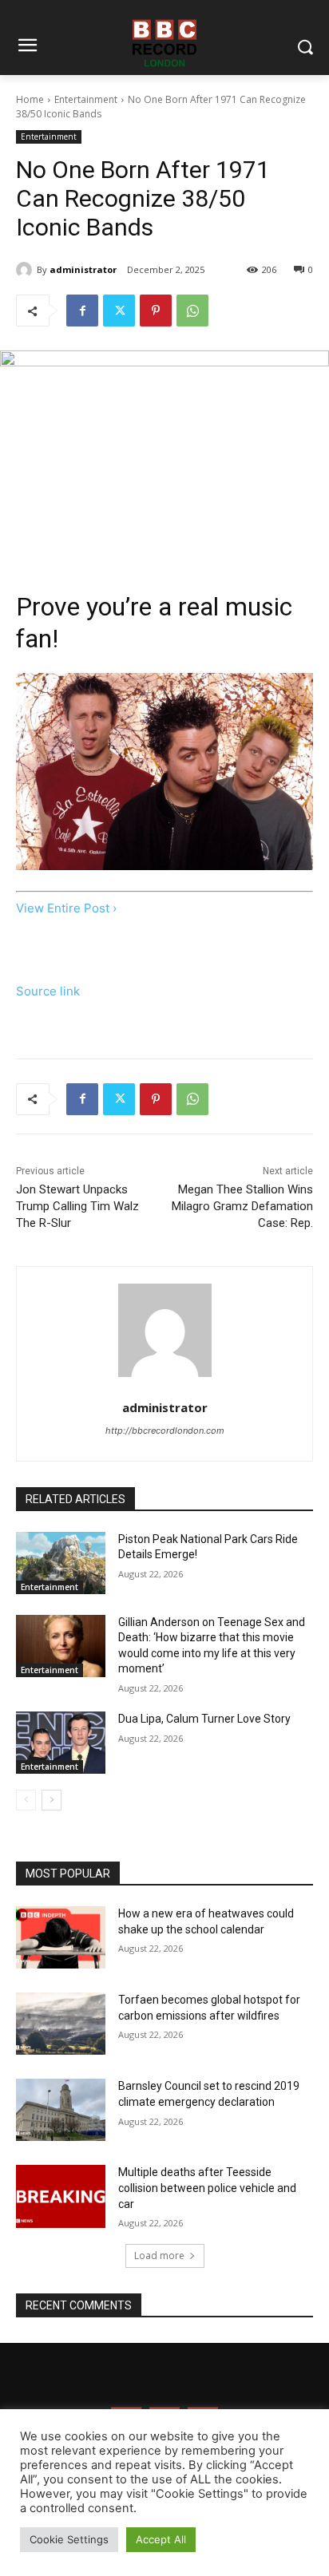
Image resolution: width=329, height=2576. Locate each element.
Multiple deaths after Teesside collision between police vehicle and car (207, 2188)
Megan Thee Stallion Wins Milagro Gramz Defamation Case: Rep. (242, 1206)
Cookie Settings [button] (69, 2539)
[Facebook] (82, 311)
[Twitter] (119, 311)
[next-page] (52, 1800)
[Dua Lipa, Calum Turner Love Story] (61, 1743)
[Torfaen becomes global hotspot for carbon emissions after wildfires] (61, 2024)
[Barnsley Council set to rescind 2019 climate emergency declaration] (61, 2110)
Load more (159, 2255)
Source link (48, 991)
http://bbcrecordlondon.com (165, 1430)
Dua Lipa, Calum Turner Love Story (204, 1719)
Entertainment (86, 99)
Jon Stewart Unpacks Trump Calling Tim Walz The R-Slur (77, 1206)
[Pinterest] (156, 311)
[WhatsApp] (192, 311)
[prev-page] (26, 1800)
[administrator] (26, 270)
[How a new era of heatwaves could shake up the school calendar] (61, 1937)
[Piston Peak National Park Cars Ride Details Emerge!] (61, 1563)
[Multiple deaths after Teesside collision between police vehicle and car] (61, 2196)
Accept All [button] (161, 2539)
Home (30, 99)
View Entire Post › (66, 908)
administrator (83, 269)
